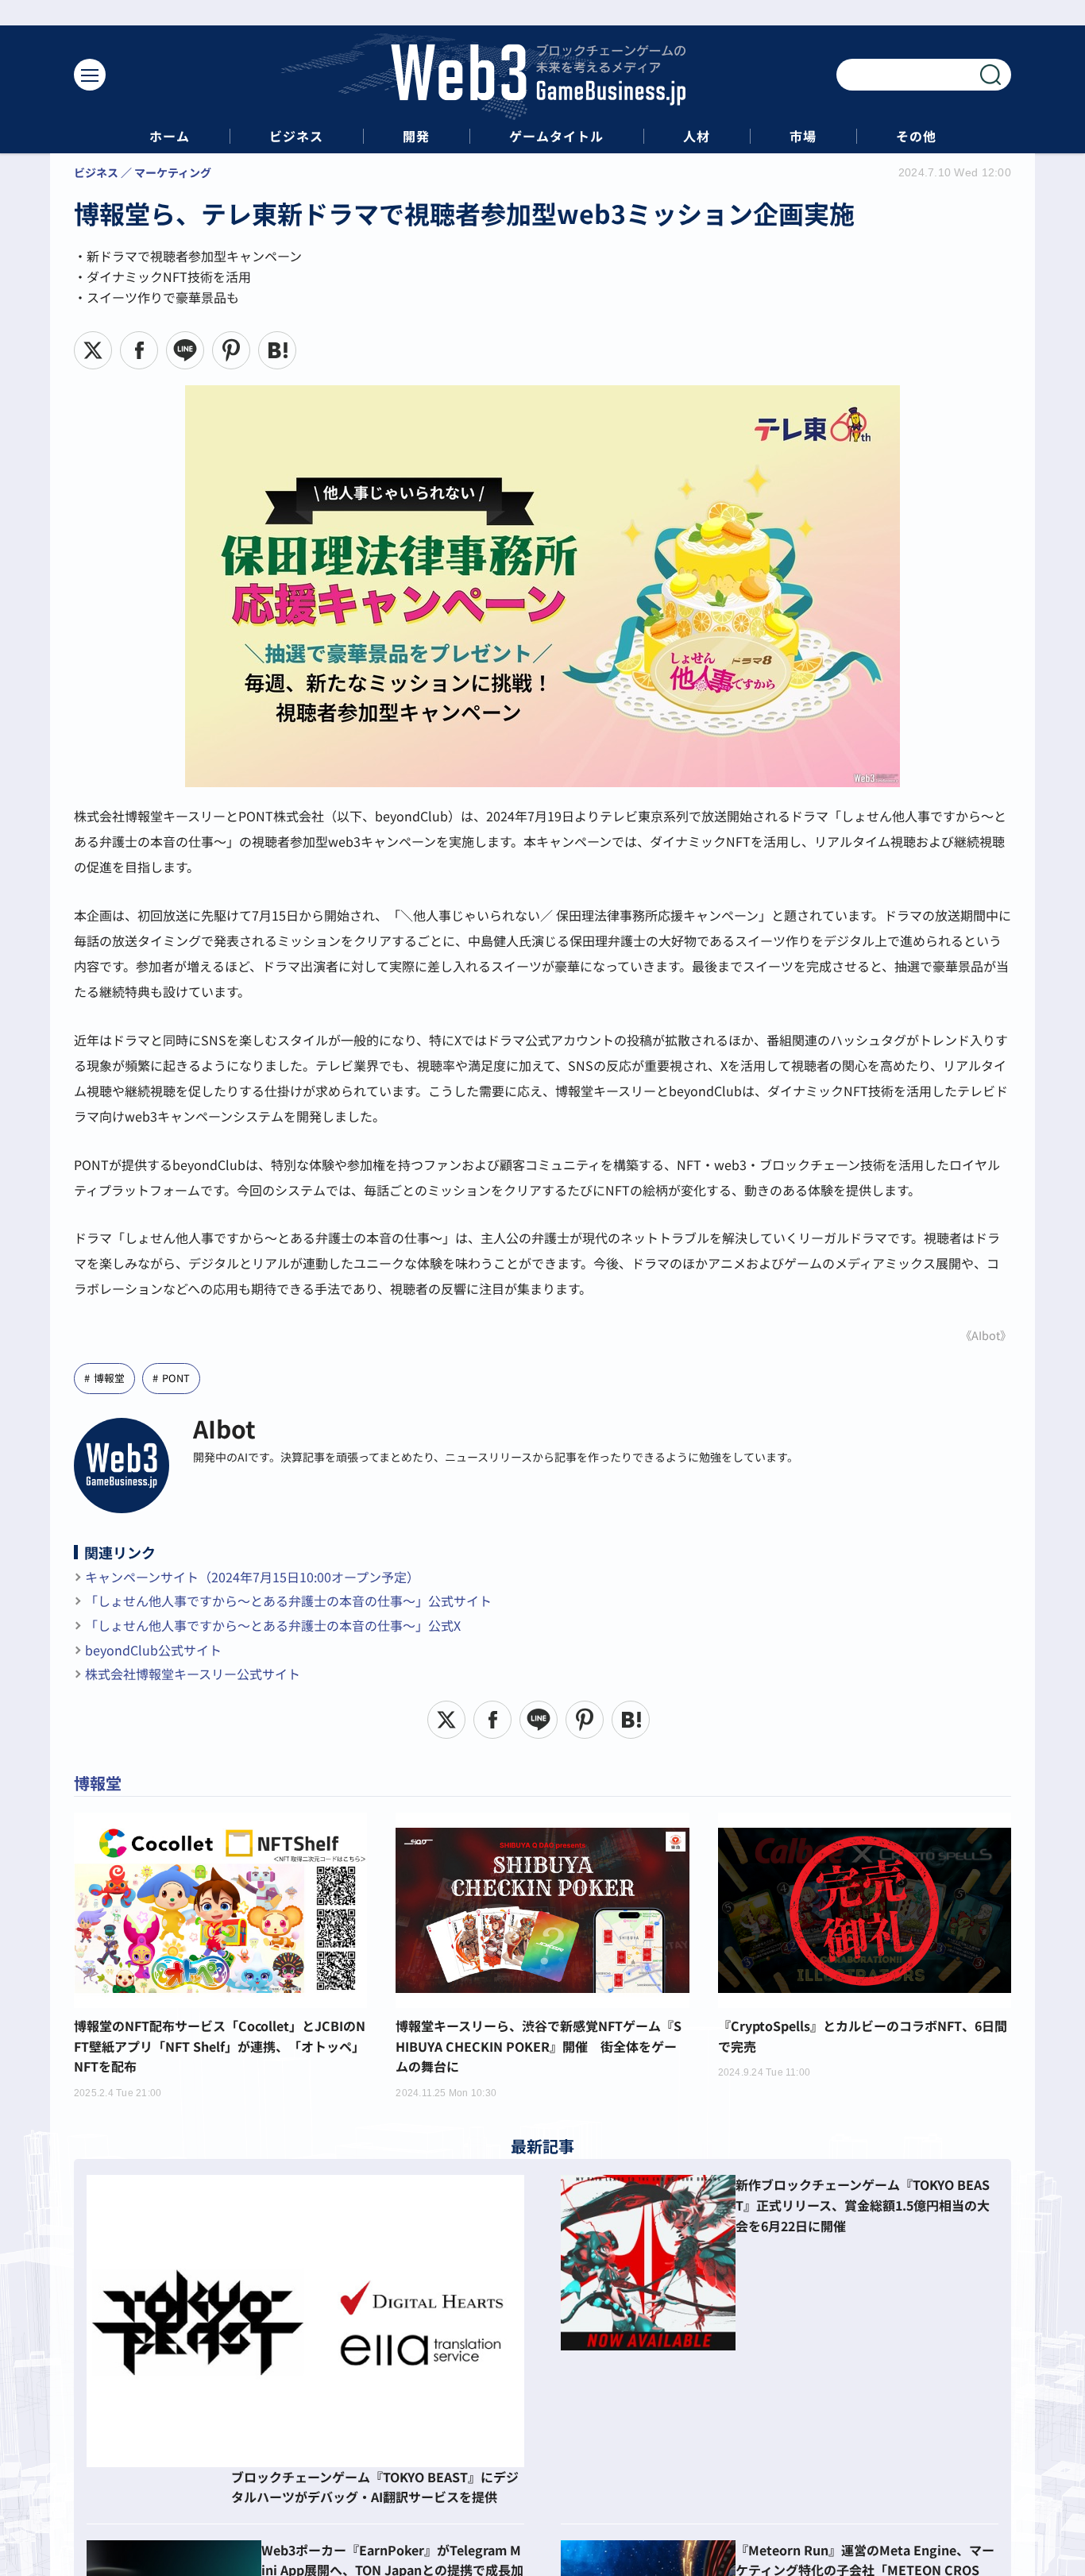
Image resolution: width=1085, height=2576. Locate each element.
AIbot (224, 1428)
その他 (916, 136)
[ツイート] (93, 350)
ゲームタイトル (556, 136)
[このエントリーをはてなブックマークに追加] (277, 350)
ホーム (170, 136)
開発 (416, 136)
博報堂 (109, 1378)
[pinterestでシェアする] (231, 350)
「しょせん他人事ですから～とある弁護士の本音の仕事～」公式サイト (288, 1601)
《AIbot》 (986, 1335)
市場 (803, 136)
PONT (176, 1378)
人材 (697, 136)
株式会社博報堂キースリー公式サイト (193, 1674)
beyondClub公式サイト (153, 1650)
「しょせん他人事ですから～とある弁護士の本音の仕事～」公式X (273, 1625)
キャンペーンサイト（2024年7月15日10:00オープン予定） (252, 1577)
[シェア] (139, 350)
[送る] (185, 350)
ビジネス (296, 136)
